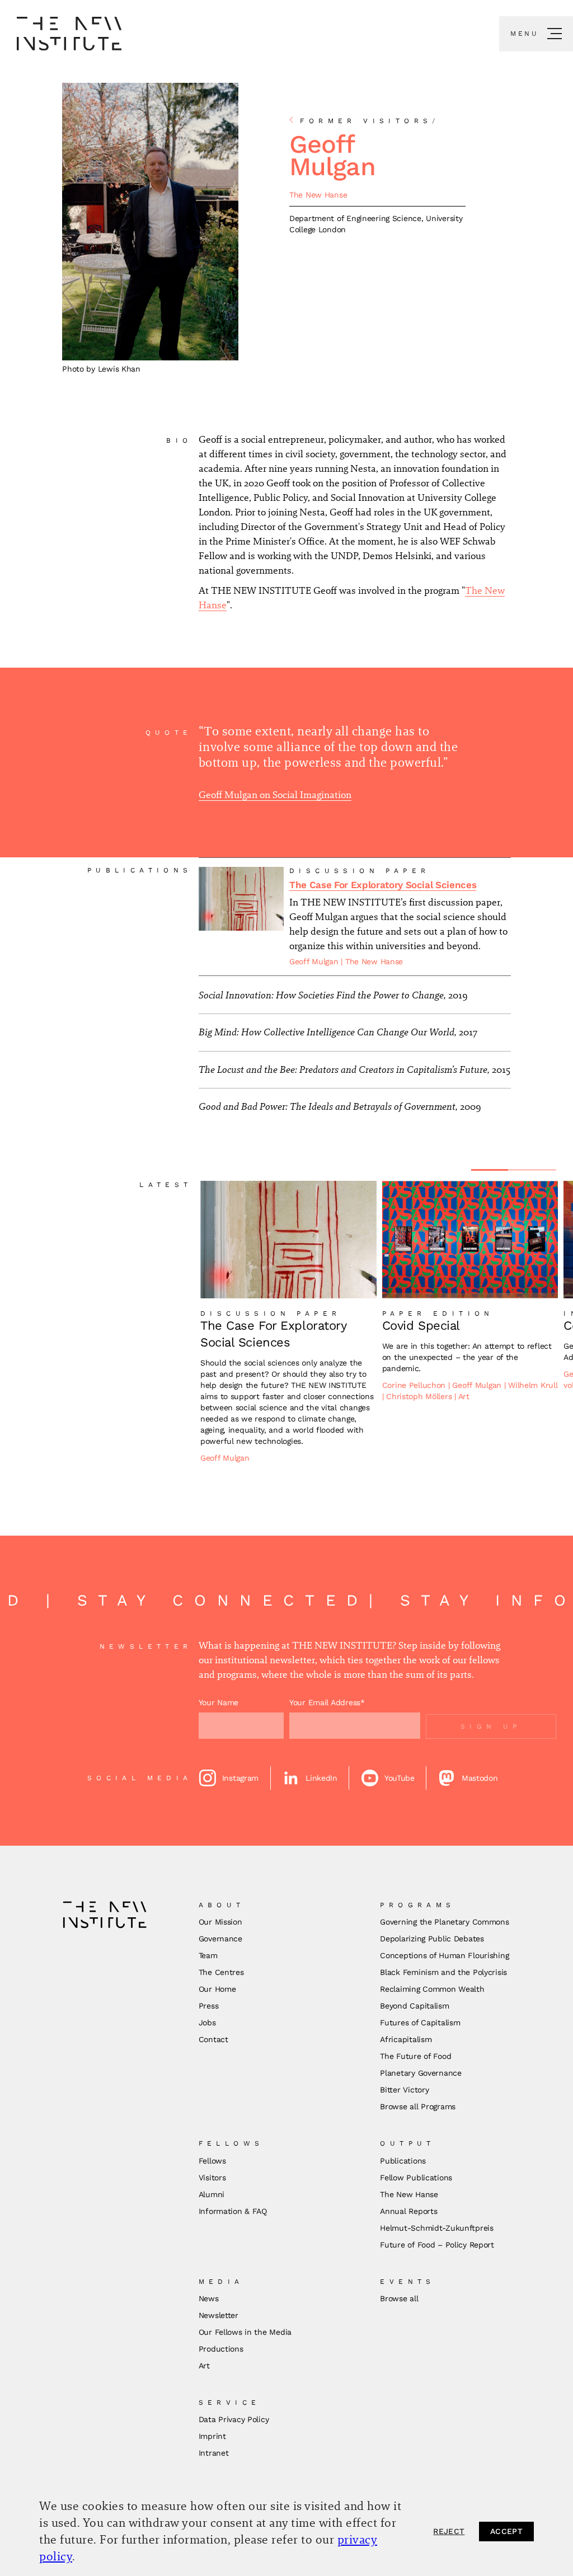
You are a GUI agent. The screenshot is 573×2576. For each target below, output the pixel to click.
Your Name (219, 1702)
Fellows (212, 2161)
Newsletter (219, 2315)
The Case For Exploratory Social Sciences (383, 885)
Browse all (399, 2298)
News (209, 2298)
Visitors (212, 2178)
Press (209, 2006)
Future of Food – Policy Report (437, 2245)
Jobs (207, 2023)
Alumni (212, 2194)
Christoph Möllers (420, 1396)
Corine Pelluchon (415, 1385)
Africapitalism (406, 2039)
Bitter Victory (404, 2090)
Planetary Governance (421, 2073)
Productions (221, 2349)
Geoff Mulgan (315, 961)
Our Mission (220, 1922)
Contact (213, 2039)
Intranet (214, 2453)
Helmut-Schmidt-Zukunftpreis (436, 2228)
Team (208, 1955)
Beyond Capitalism (414, 2006)
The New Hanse (318, 195)
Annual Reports (408, 2211)
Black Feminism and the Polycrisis (443, 1972)
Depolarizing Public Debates (432, 1939)
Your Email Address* (327, 1702)
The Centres (221, 1972)
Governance (220, 1939)
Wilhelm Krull (533, 1385)
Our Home (217, 1989)
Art (464, 1396)
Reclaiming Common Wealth (432, 1989)
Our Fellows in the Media (245, 2332)
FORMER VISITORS (370, 121)
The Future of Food (415, 2056)
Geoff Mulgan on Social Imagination (275, 795)
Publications (403, 2161)
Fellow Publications (416, 2178)
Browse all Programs (418, 2106)
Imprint (212, 2436)
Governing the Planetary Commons (444, 1922)
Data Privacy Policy (234, 2419)
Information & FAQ (233, 2211)
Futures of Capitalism (420, 2023)
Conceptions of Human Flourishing (444, 1955)
